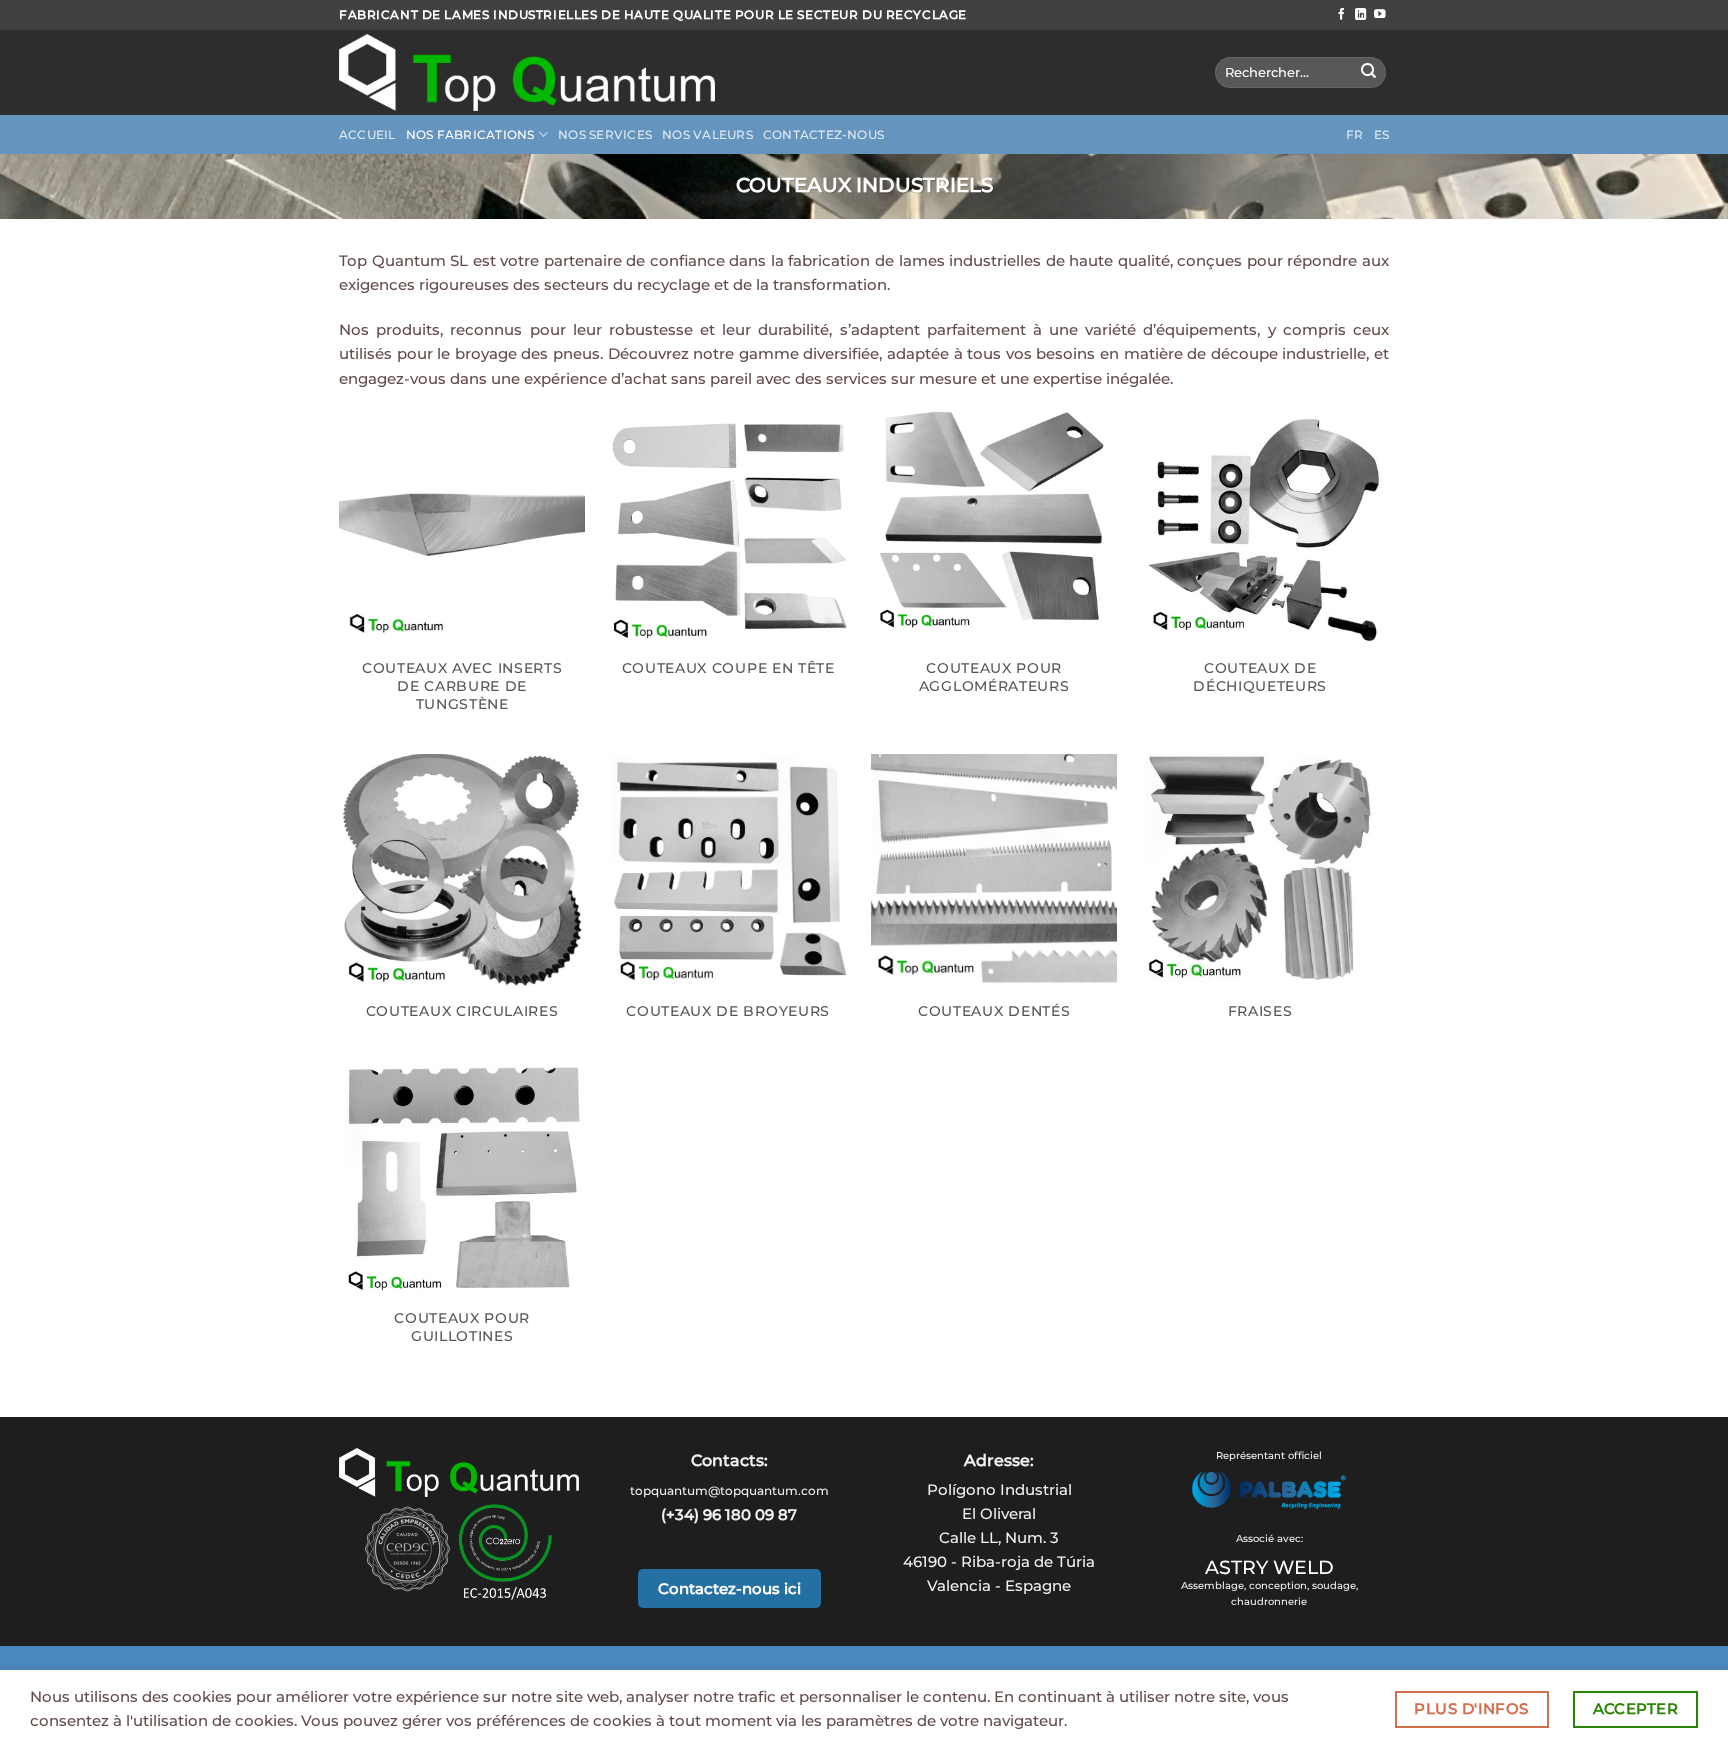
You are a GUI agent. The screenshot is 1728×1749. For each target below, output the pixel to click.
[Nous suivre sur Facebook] (1342, 15)
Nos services (605, 134)
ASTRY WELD (1269, 1567)
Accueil (367, 134)
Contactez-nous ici (729, 1588)
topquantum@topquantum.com (729, 1490)
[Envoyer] (1368, 72)
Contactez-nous (823, 134)
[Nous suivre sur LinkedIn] (1361, 15)
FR (1355, 134)
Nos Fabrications (470, 134)
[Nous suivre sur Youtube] (1380, 15)
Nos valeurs (707, 134)
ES (1382, 134)
